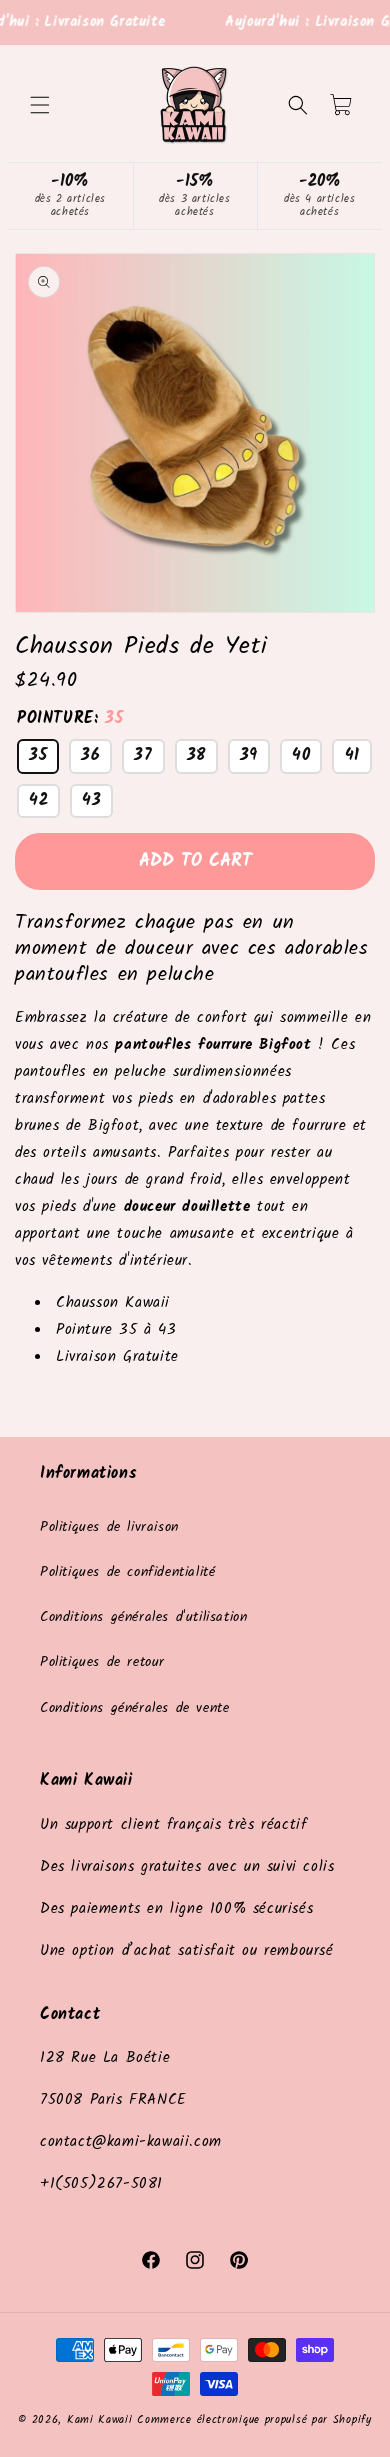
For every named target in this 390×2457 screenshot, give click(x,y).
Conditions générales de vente (134, 1708)
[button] (40, 105)
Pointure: (70, 718)
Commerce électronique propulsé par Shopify (254, 2420)
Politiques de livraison (109, 1527)
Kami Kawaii (100, 2420)
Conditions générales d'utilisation (143, 1617)
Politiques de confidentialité (127, 1572)
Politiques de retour (102, 1662)
